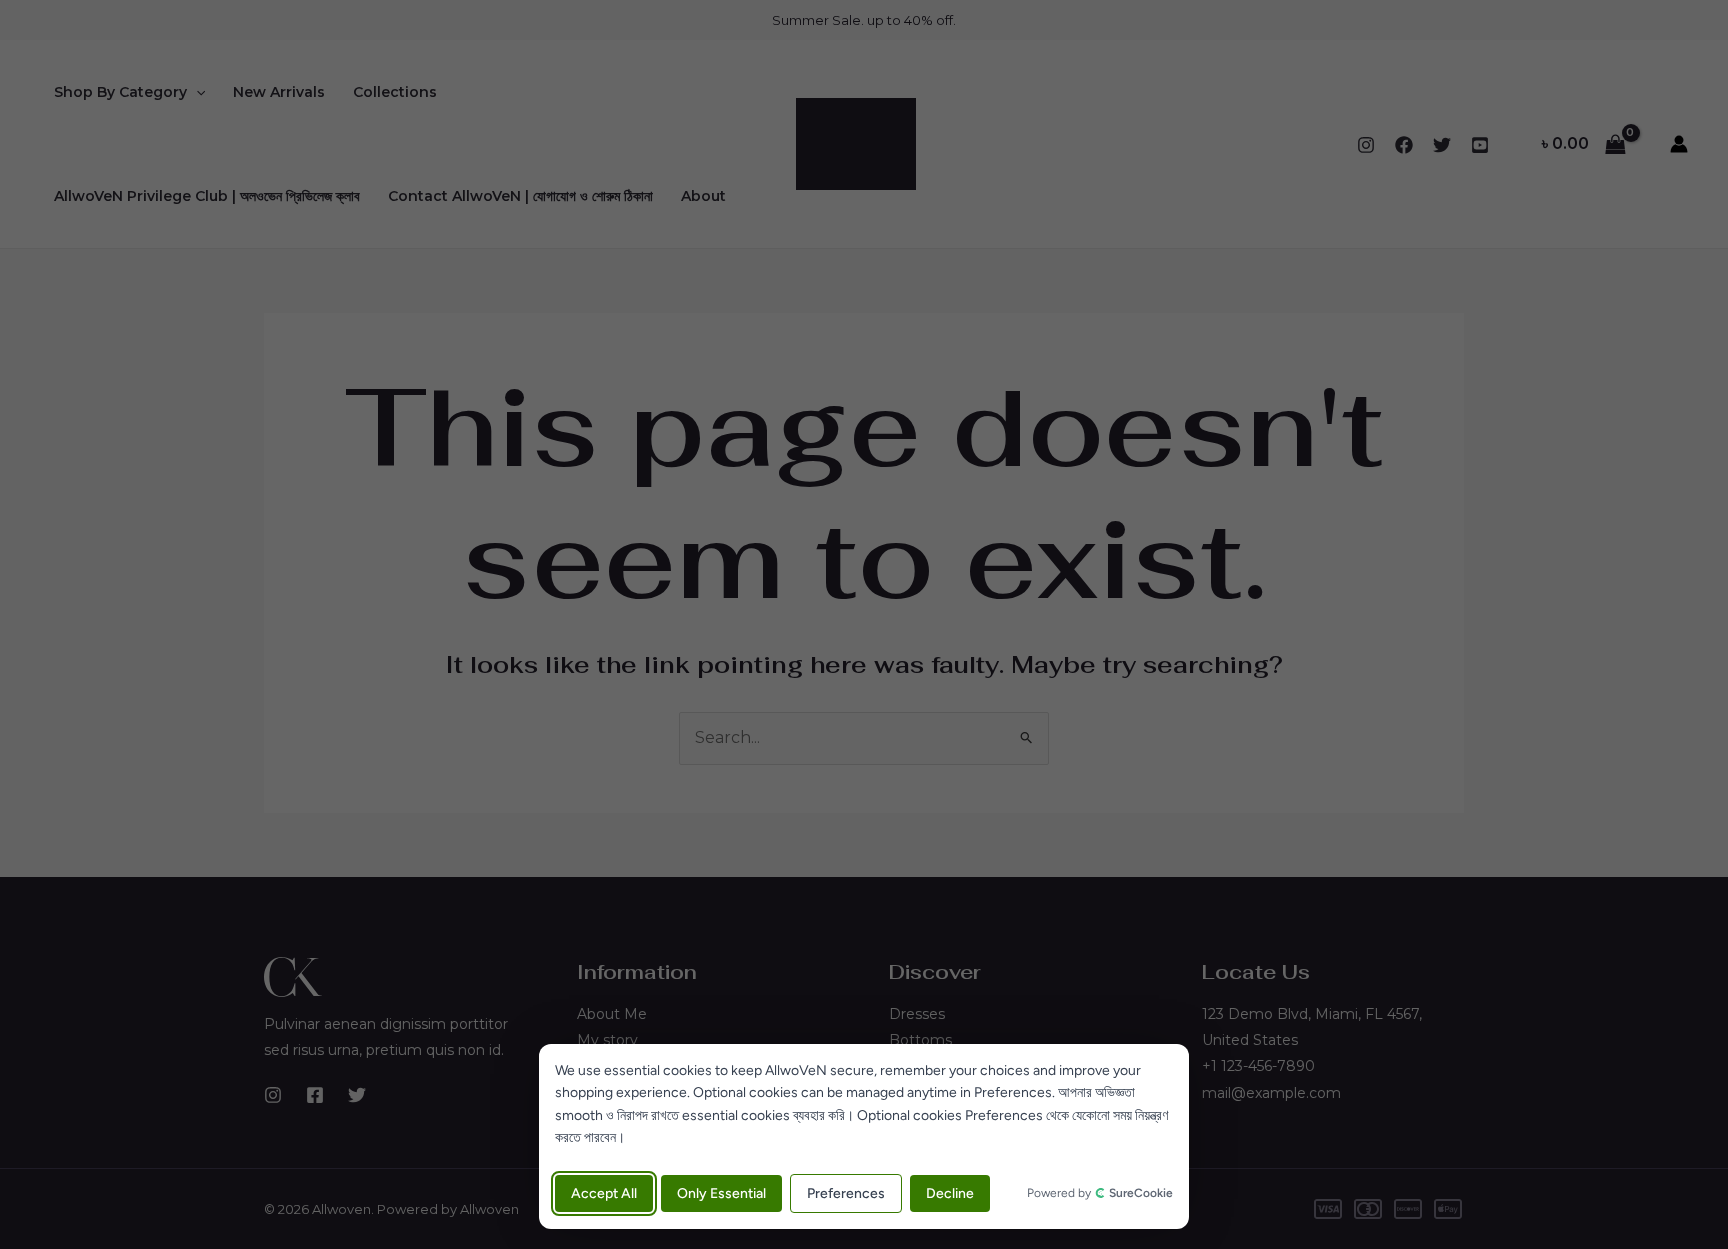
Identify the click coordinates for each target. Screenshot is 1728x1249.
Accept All (604, 1193)
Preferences (846, 1193)
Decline (950, 1193)
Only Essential (721, 1193)
